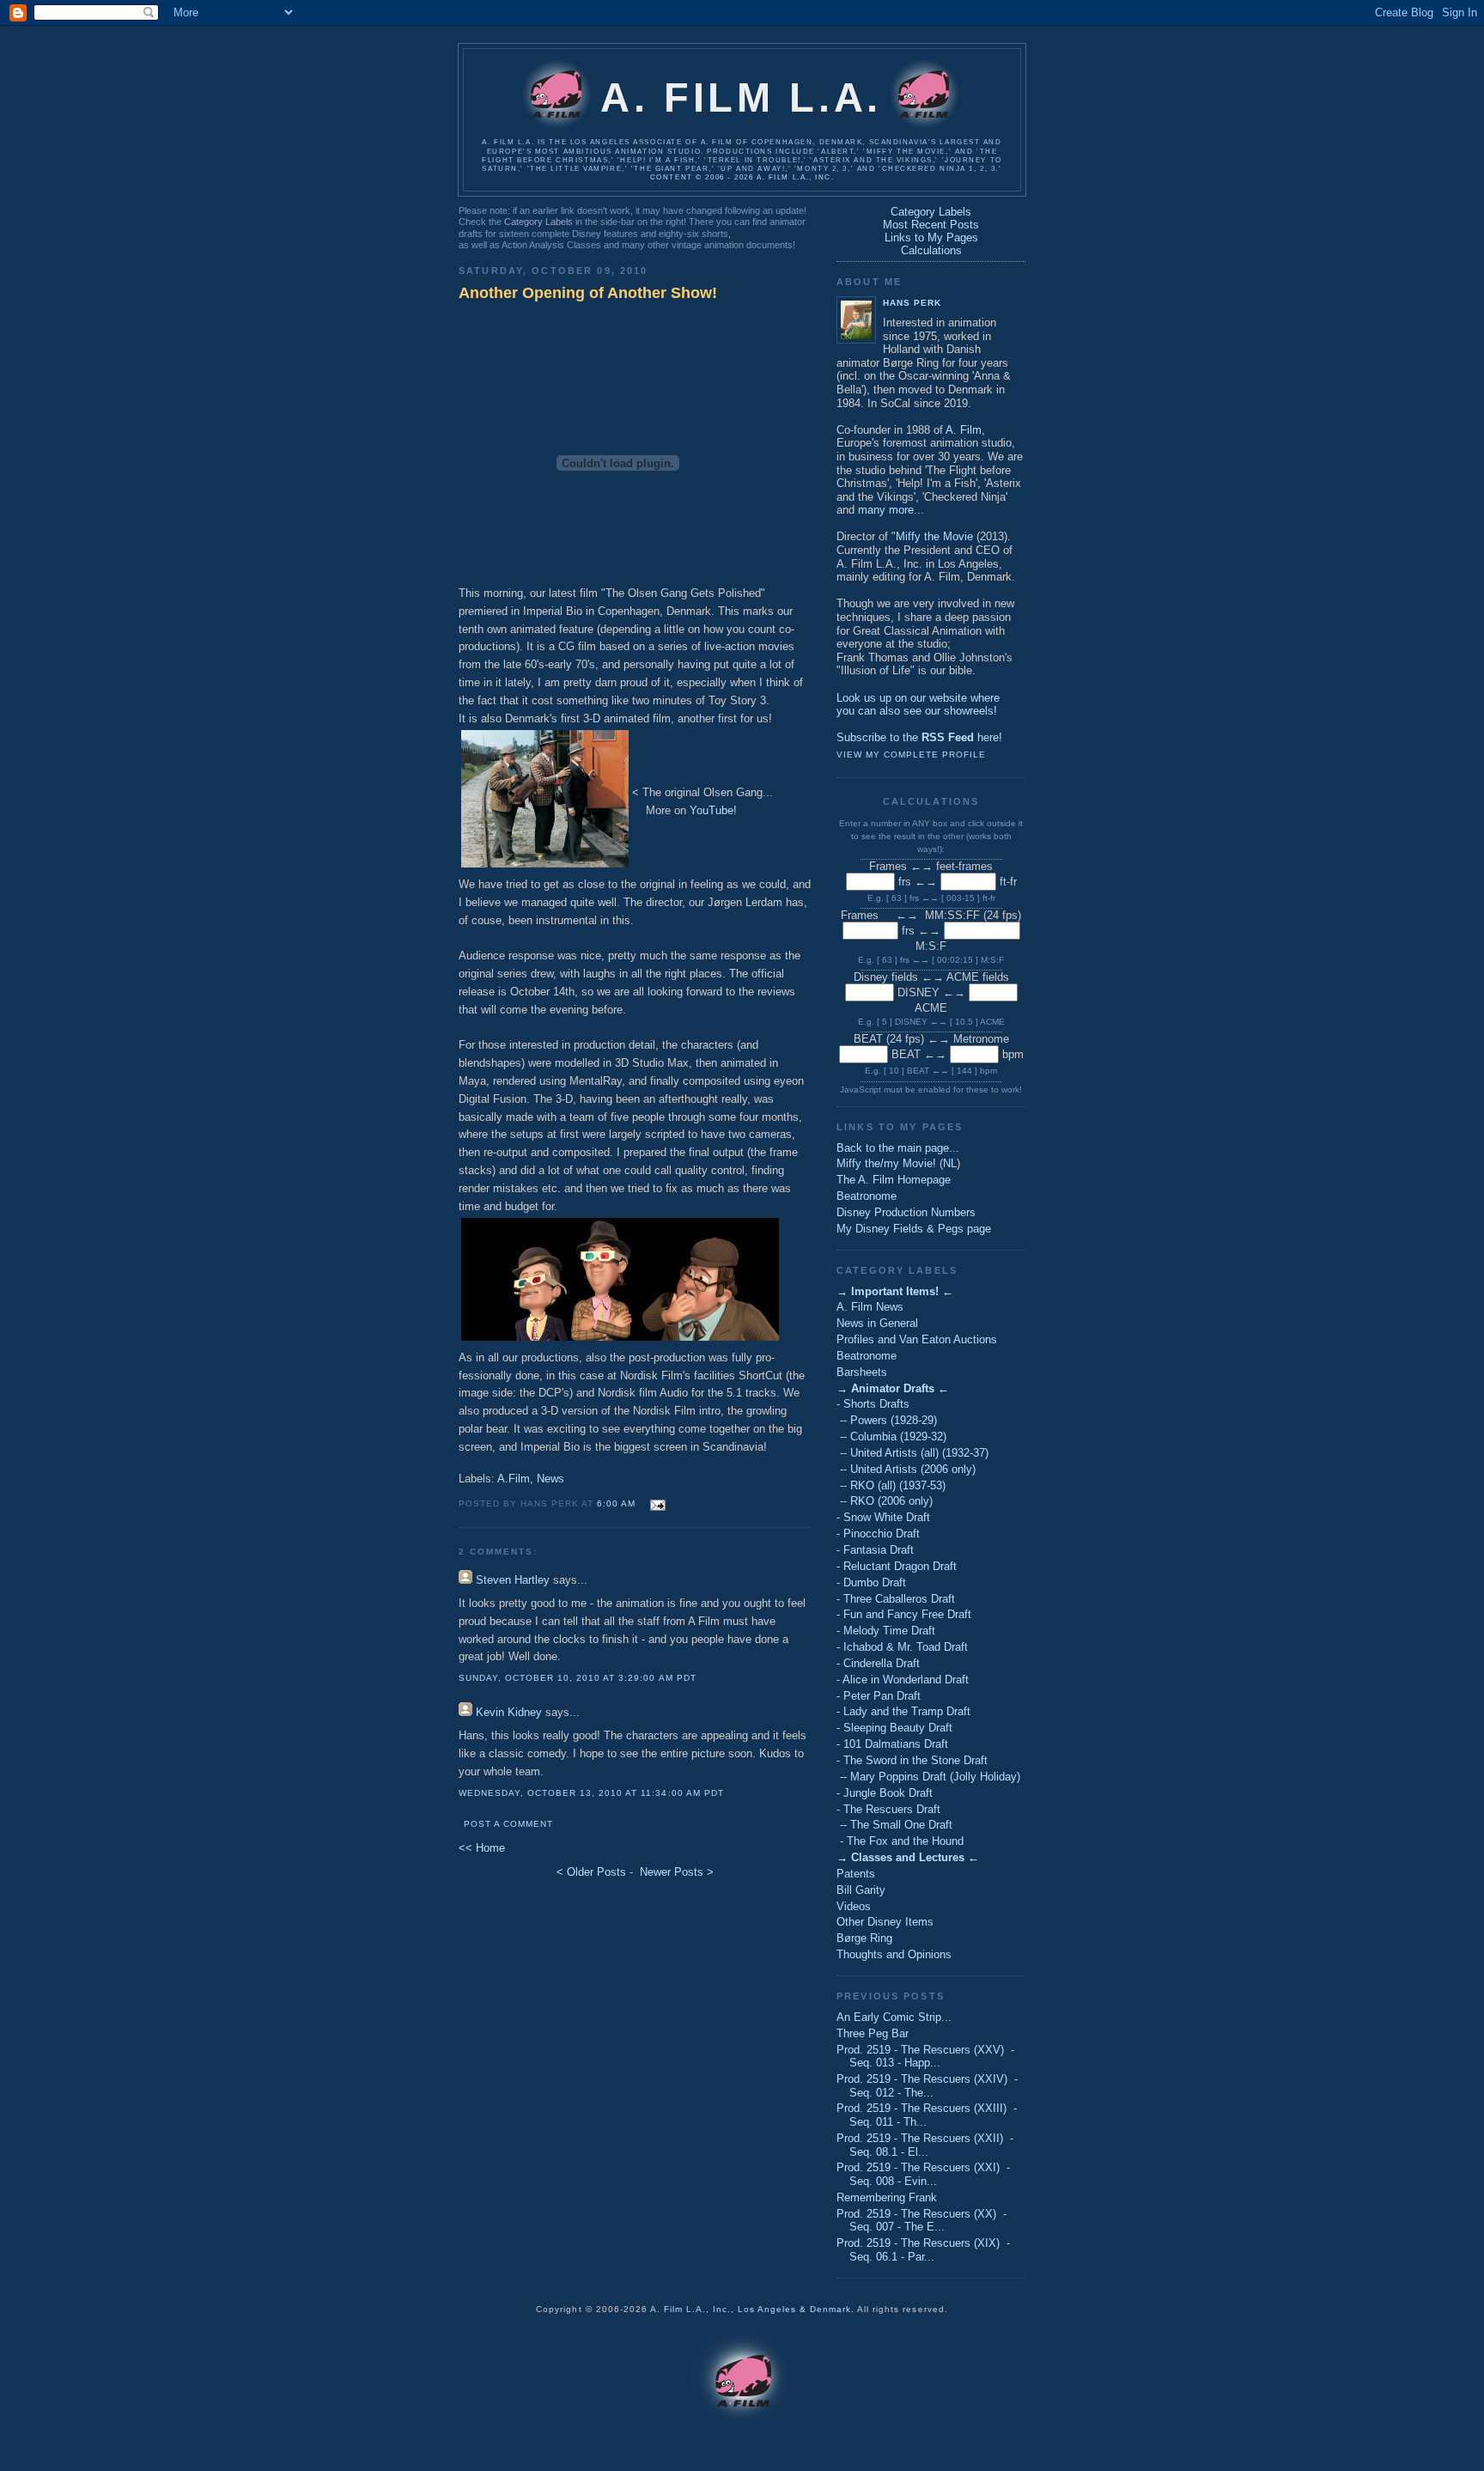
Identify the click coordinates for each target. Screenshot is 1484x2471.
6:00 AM (616, 1503)
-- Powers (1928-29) (887, 1420)
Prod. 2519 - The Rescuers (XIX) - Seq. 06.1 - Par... (923, 2250)
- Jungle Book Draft (885, 1793)
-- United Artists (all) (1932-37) (912, 1453)
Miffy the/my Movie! (886, 1163)
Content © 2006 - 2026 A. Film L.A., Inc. (742, 177)
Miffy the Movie (934, 536)
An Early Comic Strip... (894, 2017)
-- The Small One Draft (894, 1825)
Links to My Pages (931, 237)
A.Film (514, 1479)
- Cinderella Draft (878, 1663)
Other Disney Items (885, 1922)
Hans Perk (912, 303)
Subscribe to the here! (919, 737)
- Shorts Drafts (873, 1404)
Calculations (931, 250)
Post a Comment (508, 1824)
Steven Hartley (513, 1580)
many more (886, 510)
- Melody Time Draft (886, 1631)
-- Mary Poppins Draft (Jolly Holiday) (928, 1777)
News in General (877, 1323)
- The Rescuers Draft (888, 1809)
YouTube (712, 810)
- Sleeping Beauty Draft (894, 1728)
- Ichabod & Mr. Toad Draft (902, 1647)
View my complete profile (911, 755)
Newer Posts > (677, 1872)
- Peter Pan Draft (879, 1696)
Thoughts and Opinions (894, 1954)
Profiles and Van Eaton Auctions (917, 1339)
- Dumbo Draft (871, 1582)
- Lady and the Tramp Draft (903, 1711)
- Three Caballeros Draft (896, 1599)
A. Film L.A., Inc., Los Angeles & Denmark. (753, 2309)
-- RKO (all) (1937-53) (891, 1485)
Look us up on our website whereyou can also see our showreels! (918, 705)
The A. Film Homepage (894, 1180)
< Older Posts (591, 1872)
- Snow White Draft (883, 1517)
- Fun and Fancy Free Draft (904, 1614)
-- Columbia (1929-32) (891, 1436)
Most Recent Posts (931, 225)
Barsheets (862, 1372)
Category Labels (538, 222)
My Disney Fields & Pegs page (914, 1229)
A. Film (964, 430)
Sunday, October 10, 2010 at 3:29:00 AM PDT (578, 1678)
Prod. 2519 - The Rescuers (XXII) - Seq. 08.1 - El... (925, 2145)
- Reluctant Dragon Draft (897, 1566)
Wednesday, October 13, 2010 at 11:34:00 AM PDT (591, 1793)
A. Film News (870, 1307)
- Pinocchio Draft (878, 1534)
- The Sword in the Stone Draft (912, 1760)
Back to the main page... (898, 1148)
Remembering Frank (887, 2197)
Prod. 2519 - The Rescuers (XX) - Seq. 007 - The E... (921, 2221)
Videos (854, 1906)
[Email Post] (656, 1503)
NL (950, 1163)
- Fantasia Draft (875, 1550)
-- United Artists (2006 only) (906, 1469)
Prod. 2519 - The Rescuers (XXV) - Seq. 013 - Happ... (925, 2057)
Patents (856, 1874)
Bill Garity (861, 1890)
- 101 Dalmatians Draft (892, 1744)
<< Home (482, 1848)
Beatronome (867, 1196)
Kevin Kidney (509, 1712)
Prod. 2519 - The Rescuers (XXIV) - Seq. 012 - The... (927, 2086)
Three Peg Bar (873, 2033)
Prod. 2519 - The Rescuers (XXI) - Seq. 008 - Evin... (923, 2174)
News (550, 1479)
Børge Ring (864, 1938)
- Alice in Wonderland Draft (903, 1680)
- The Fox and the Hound (900, 1841)
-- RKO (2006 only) (885, 1501)
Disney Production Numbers (906, 1212)
